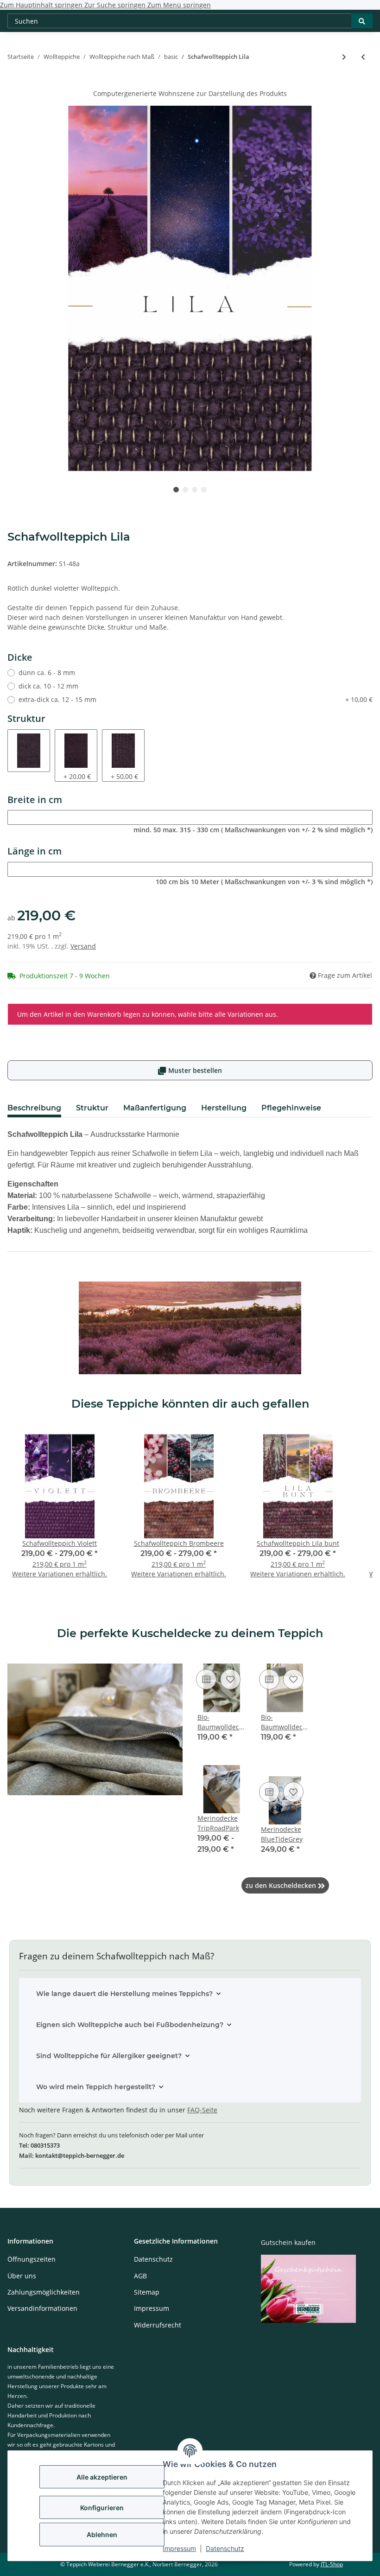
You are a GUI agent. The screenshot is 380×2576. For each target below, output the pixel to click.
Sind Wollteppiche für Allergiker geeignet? (109, 2056)
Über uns (22, 2276)
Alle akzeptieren (102, 2477)
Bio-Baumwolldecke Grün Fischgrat (222, 1722)
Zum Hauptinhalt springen (42, 5)
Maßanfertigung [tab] (155, 1108)
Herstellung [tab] (224, 1108)
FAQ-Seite (202, 2110)
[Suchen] (362, 21)
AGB (140, 2276)
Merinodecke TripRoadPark (218, 1823)
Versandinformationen (42, 2308)
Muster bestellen (190, 1070)
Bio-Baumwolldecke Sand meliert (285, 1722)
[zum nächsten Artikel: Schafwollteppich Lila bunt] (344, 57)
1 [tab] (176, 490)
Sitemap (147, 2292)
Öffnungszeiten (32, 2259)
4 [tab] (204, 490)
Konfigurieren (102, 2508)
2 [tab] (185, 490)
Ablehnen (102, 2535)
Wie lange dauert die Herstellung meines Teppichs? (124, 1994)
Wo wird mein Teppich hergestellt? (96, 2087)
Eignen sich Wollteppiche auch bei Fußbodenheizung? (130, 2025)
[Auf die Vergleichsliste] (206, 1679)
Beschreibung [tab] (34, 1108)
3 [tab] (195, 490)
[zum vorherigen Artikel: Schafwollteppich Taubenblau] (363, 57)
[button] (222, 1709)
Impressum (179, 2548)
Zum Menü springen (179, 5)
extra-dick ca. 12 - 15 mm (196, 699)
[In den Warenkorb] (15, 83)
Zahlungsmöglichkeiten (44, 2292)
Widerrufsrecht (158, 2325)
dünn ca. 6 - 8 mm (47, 673)
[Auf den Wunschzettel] (230, 1679)
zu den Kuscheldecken (285, 1885)
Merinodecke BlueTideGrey (282, 1834)
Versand (83, 946)
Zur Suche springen (116, 5)
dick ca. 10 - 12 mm (48, 686)
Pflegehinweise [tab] (291, 1108)
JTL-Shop (332, 2564)
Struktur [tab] (92, 1108)
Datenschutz (225, 2548)
